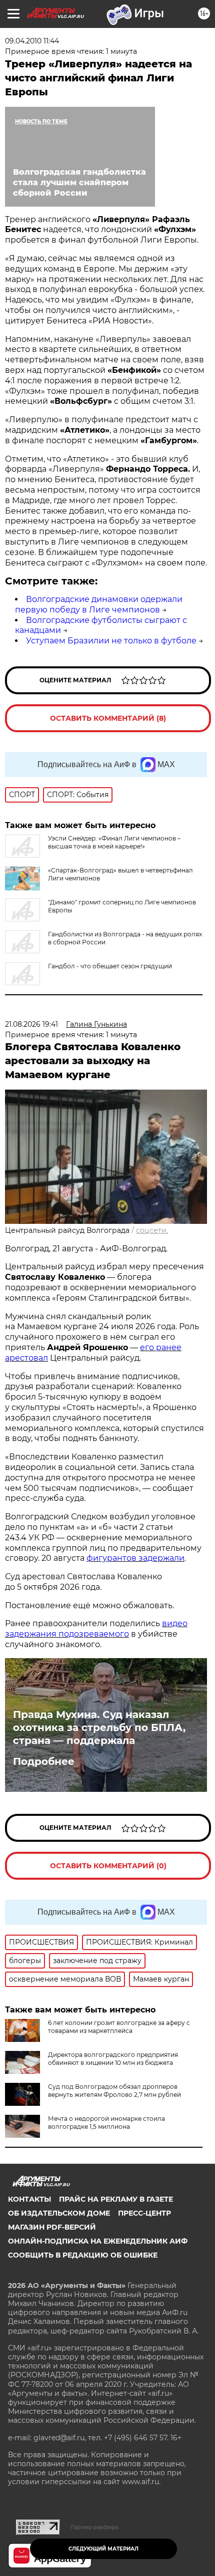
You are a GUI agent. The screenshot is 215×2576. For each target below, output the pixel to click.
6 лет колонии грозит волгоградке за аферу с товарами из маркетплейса (119, 2027)
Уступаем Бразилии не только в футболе (111, 641)
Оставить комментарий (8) (108, 718)
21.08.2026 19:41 (31, 1024)
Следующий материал (103, 2549)
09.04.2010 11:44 (32, 41)
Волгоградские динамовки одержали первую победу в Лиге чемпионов (99, 604)
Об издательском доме (59, 2213)
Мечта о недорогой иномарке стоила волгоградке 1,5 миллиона (106, 2123)
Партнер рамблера (94, 2527)
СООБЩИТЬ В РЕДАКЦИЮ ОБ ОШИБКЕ (83, 2255)
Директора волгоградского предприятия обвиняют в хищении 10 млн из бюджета (113, 2059)
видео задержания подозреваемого (96, 1629)
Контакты (29, 2199)
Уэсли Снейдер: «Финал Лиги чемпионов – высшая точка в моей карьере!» (114, 842)
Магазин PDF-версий (52, 2227)
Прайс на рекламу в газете (116, 2199)
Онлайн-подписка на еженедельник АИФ (98, 2241)
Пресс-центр (144, 2213)
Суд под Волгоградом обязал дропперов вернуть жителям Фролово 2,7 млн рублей (114, 2091)
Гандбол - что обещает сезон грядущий (110, 966)
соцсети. (152, 1230)
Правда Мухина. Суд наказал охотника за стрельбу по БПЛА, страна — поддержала (99, 1727)
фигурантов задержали (135, 1558)
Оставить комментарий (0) (108, 1866)
